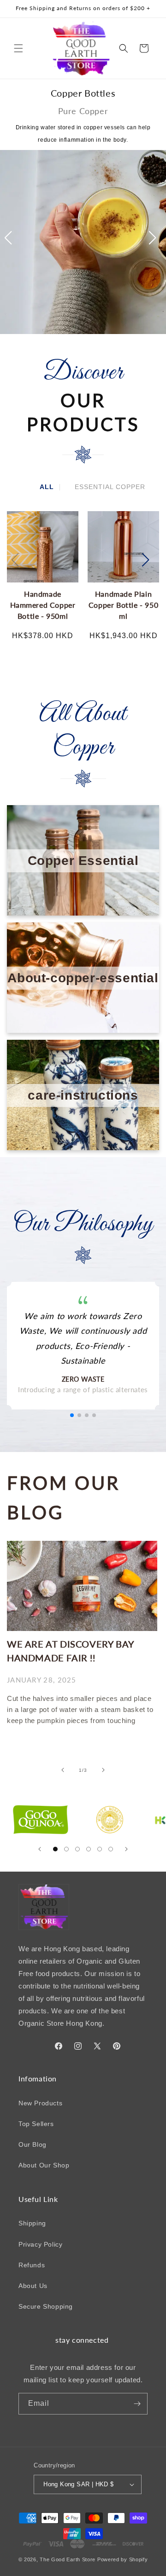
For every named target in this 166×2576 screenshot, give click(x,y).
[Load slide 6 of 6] (111, 1849)
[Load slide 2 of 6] (66, 1849)
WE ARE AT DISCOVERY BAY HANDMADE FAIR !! (70, 1651)
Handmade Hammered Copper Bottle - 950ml (43, 605)
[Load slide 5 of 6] (100, 1849)
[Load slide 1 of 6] (55, 1849)
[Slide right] (103, 1770)
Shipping (32, 2223)
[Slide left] (63, 1770)
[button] (18, 48)
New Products (40, 2103)
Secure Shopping (46, 2306)
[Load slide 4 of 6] (89, 1849)
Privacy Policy (40, 2244)
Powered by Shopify (123, 2559)
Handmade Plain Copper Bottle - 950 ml (123, 605)
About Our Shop (44, 2165)
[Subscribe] (137, 2404)
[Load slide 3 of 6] (77, 1849)
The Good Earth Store (68, 2559)
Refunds (32, 2265)
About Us (33, 2286)
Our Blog (33, 2144)
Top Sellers (36, 2124)
